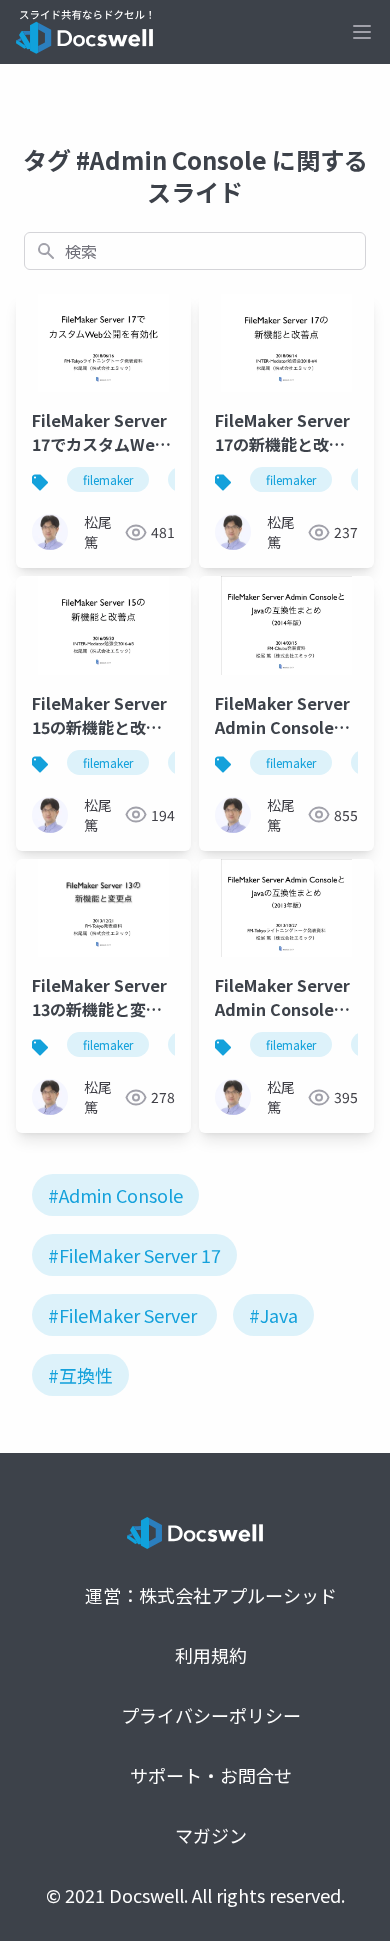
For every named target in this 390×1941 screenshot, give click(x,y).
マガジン (211, 1835)
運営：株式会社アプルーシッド (211, 1595)
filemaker (108, 479)
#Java (273, 1315)
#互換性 (80, 1375)
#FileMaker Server (122, 1315)
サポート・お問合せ (211, 1775)
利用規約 (211, 1655)
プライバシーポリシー (211, 1715)
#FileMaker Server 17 (134, 1255)
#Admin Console (115, 1195)
